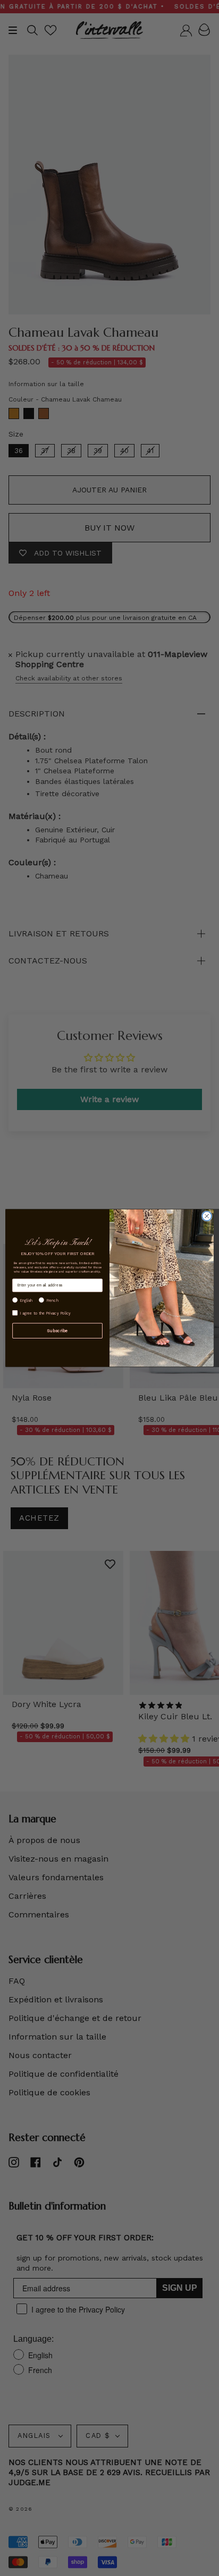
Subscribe (57, 1330)
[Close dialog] (207, 1216)
